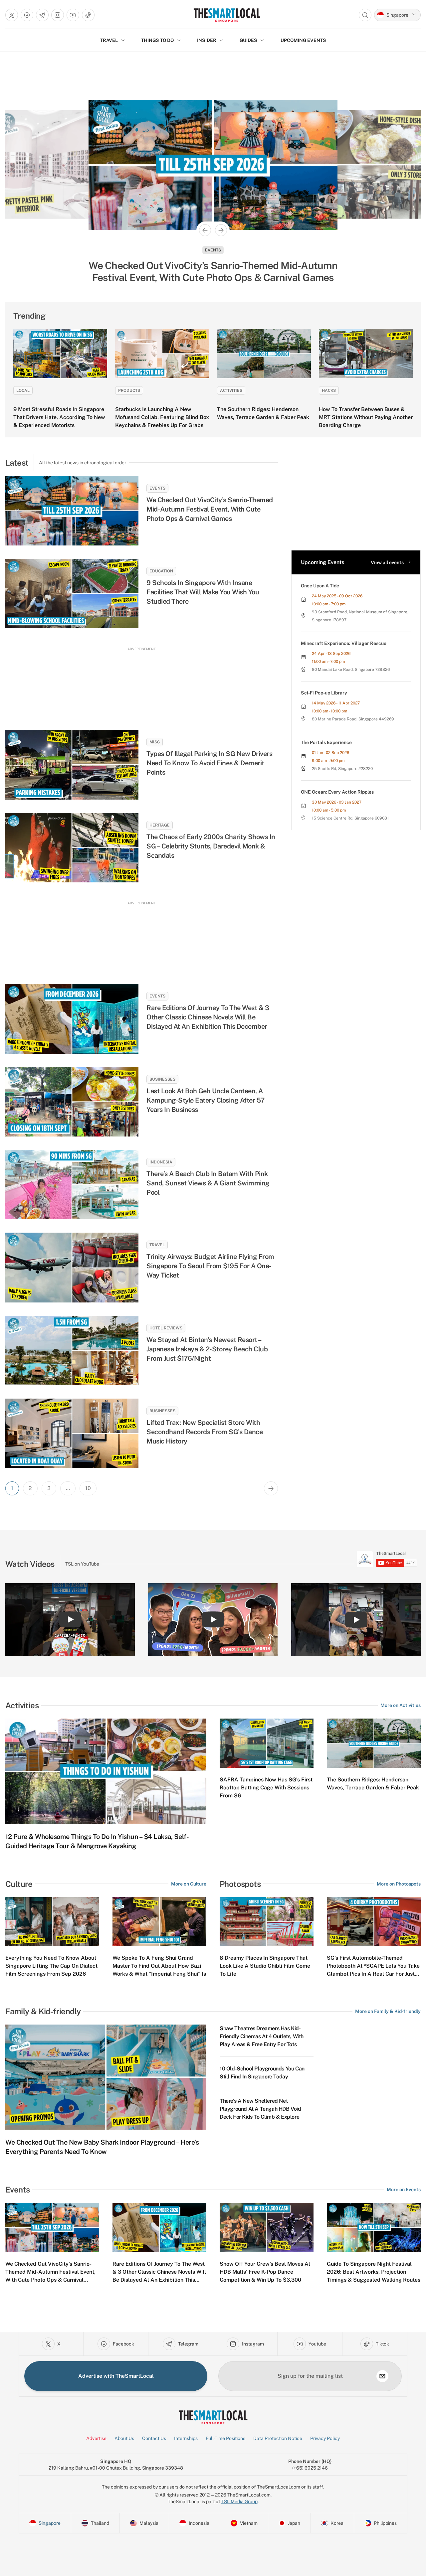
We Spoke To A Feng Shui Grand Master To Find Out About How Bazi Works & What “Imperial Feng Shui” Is (159, 1966)
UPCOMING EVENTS (303, 40)
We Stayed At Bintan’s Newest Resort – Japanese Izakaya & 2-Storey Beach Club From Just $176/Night (207, 1349)
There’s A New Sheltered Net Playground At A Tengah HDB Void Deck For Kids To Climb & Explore (260, 2109)
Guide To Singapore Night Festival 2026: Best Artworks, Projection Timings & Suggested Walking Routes (374, 2272)
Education (161, 571)
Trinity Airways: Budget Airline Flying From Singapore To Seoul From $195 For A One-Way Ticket (210, 1266)
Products (129, 390)
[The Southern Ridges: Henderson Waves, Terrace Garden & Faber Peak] (264, 354)
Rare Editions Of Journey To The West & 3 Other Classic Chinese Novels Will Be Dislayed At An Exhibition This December (208, 1017)
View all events (387, 562)
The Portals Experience (326, 742)
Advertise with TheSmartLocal (116, 2376)
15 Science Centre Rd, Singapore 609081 (350, 818)
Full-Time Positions (225, 2438)
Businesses (213, 250)
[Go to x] (12, 15)
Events (157, 488)
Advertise (96, 2438)
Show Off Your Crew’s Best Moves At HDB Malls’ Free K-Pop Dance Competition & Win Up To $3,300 (265, 2272)
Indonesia (161, 1162)
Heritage (160, 825)
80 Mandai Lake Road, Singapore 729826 (351, 670)
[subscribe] (382, 2376)
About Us (124, 2438)
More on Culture (189, 1884)
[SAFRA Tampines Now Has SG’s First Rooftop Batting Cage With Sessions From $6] (267, 1743)
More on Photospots (399, 1884)
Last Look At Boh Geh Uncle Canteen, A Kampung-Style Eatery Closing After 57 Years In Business (213, 271)
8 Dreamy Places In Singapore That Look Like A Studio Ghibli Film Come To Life (265, 1966)
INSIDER (207, 40)
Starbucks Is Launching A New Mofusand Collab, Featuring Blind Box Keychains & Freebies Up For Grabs (162, 417)
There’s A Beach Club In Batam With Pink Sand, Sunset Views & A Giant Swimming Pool (208, 1183)
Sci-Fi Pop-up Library (324, 693)
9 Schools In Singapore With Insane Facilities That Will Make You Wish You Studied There (203, 592)
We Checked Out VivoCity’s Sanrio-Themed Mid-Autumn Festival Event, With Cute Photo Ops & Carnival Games (210, 509)
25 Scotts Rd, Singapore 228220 (342, 769)
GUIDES (248, 40)
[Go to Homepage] (227, 15)
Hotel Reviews (166, 1328)
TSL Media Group (239, 2501)
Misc (155, 742)
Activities (231, 390)
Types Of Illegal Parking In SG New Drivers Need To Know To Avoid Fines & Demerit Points (209, 763)
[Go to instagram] (58, 15)
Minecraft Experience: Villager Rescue (344, 643)
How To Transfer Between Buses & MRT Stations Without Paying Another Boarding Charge (366, 417)
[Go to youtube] (73, 15)
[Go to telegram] (42, 15)
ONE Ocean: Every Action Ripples (337, 792)
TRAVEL (109, 40)
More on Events (404, 2190)
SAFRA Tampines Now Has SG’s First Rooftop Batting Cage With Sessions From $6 (266, 1788)
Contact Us (154, 2438)
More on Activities (401, 1705)
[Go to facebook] (27, 15)
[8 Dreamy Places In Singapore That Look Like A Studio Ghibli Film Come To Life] (267, 1922)
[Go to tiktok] (88, 15)
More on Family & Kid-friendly (388, 2011)
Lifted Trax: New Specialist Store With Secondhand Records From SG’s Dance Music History (205, 1432)
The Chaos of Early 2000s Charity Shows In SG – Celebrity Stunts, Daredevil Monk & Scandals (211, 846)
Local (23, 390)
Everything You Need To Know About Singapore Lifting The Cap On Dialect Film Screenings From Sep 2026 (51, 1966)
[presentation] (387, 1559)
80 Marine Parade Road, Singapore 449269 (353, 719)
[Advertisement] (141, 682)
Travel (157, 1245)
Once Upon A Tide (320, 586)
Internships (186, 2438)
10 (88, 1488)
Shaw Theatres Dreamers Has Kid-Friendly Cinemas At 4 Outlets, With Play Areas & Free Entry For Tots (262, 2036)
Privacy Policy (325, 2438)
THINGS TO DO (157, 40)
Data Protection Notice (278, 2438)
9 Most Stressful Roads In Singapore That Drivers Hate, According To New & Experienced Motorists (59, 417)
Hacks (329, 390)
